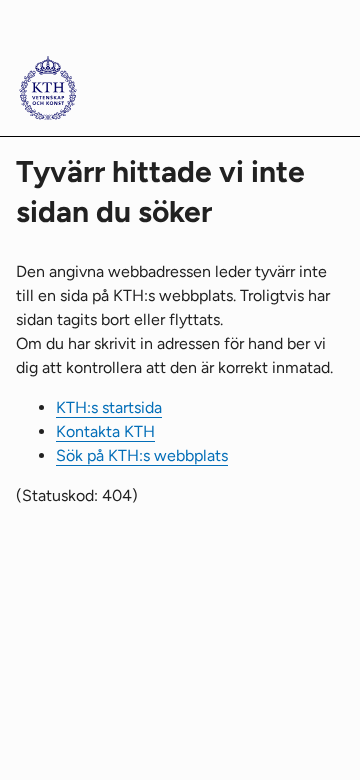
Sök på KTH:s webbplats (142, 455)
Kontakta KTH (105, 431)
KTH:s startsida (109, 407)
